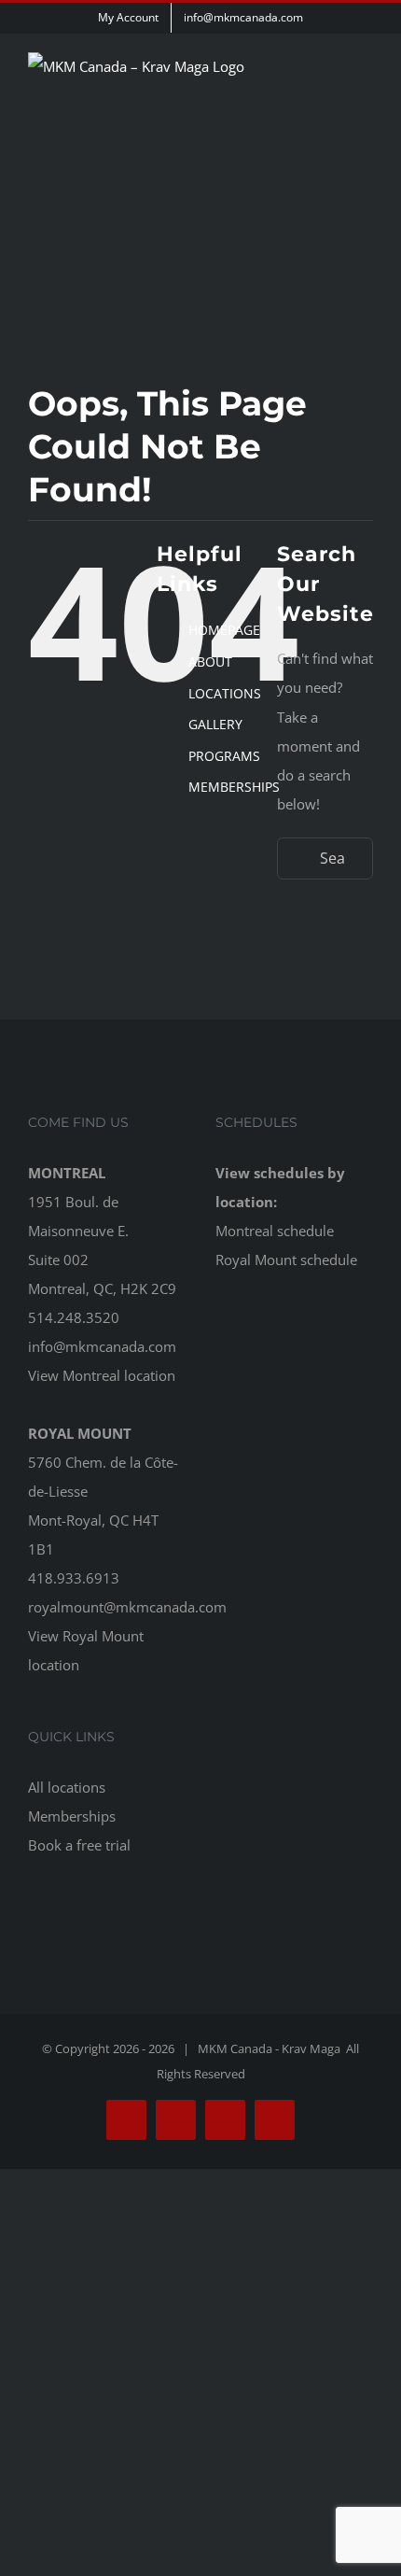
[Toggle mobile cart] (332, 107)
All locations (67, 1787)
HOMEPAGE (224, 630)
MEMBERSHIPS (234, 787)
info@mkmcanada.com (102, 1346)
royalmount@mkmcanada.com (127, 1607)
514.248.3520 (74, 1317)
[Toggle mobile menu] (366, 107)
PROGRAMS (224, 756)
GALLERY (215, 724)
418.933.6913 (74, 1578)
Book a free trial (79, 1845)
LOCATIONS (225, 693)
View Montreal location (102, 1375)
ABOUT (210, 662)
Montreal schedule (275, 1231)
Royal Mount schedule (286, 1260)
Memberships (72, 1816)
